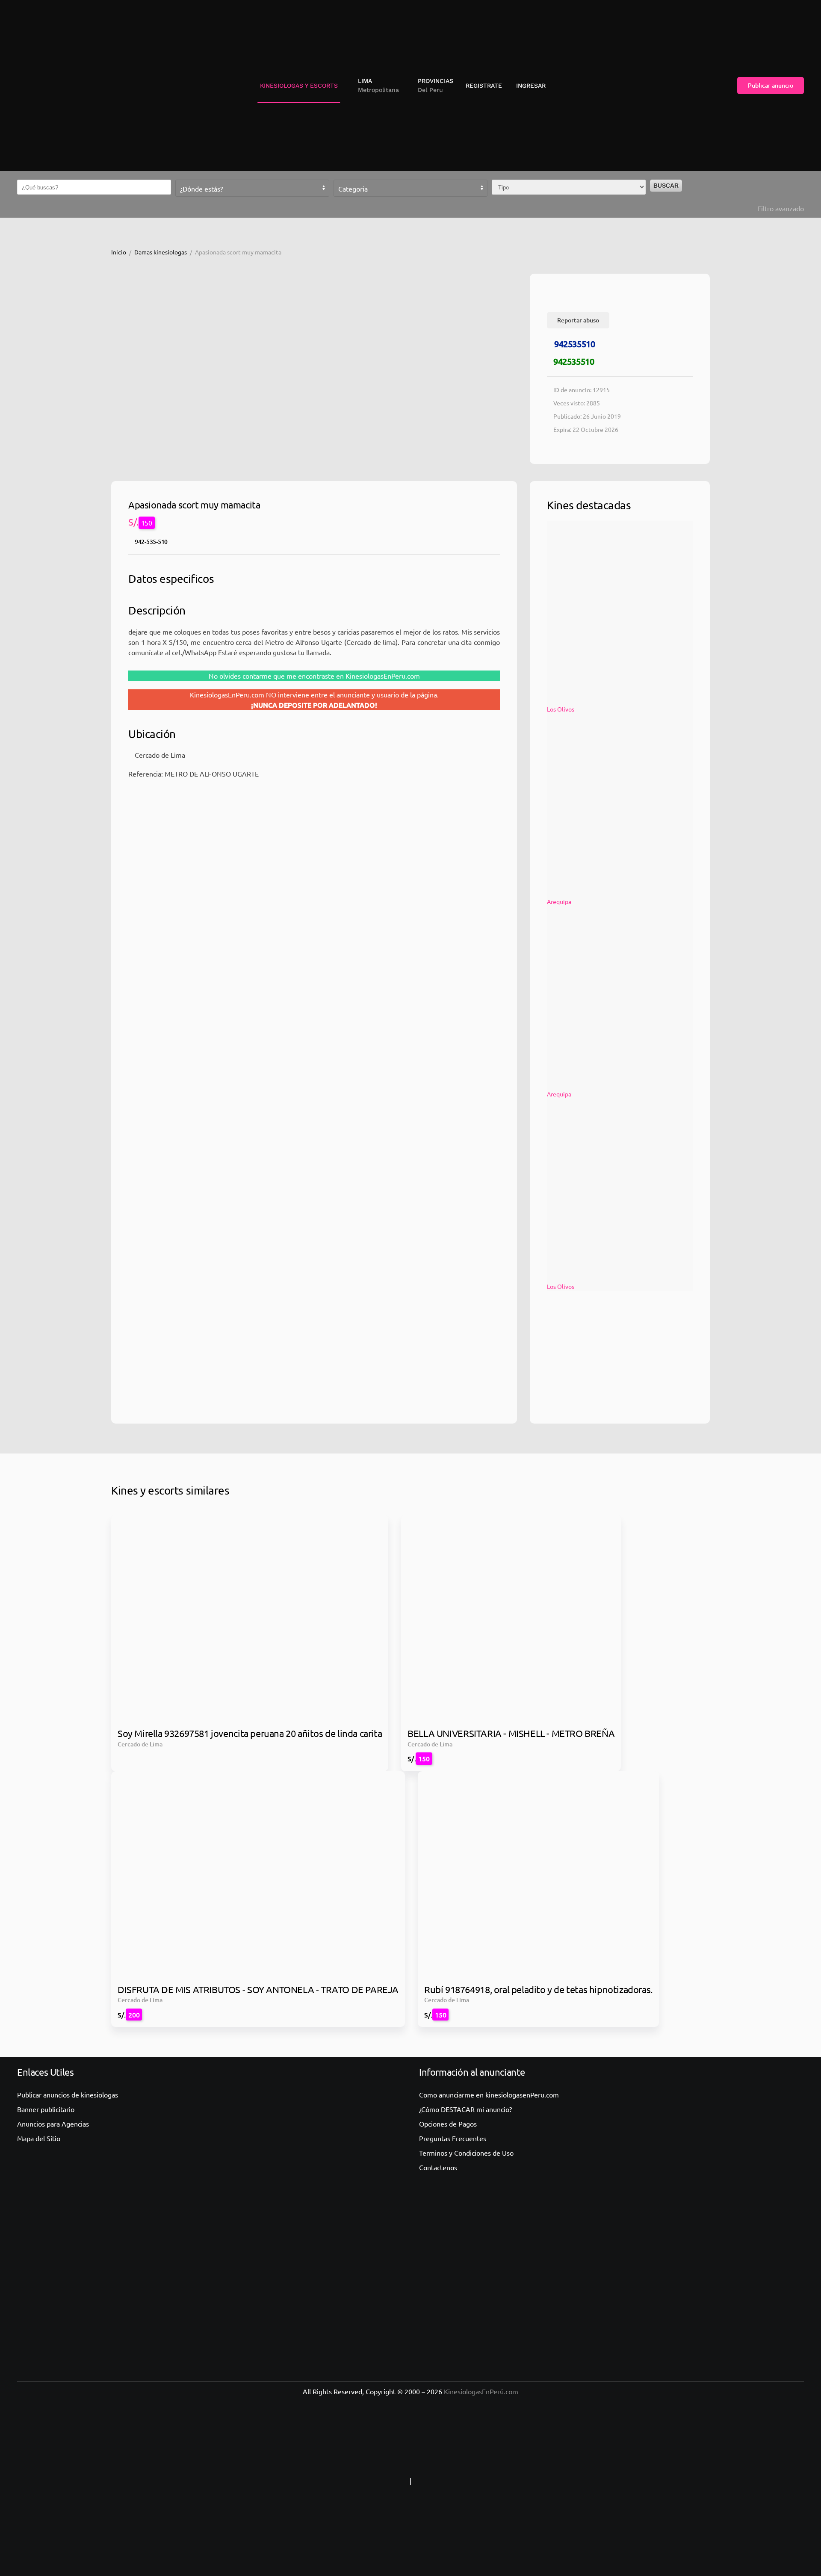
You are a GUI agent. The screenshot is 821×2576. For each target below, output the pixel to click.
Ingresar (531, 86)
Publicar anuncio (771, 85)
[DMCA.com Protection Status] (467, 2481)
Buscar (666, 186)
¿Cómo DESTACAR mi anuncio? (465, 2109)
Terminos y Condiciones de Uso (466, 2153)
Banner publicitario (46, 2109)
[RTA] (354, 2481)
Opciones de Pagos (448, 2124)
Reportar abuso (578, 320)
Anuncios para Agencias (53, 2124)
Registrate (484, 86)
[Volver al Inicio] (53, 86)
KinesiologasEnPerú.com (481, 2391)
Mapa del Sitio (39, 2138)
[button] (375, 86)
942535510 (574, 344)
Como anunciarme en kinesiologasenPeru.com (489, 2094)
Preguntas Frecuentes (453, 2138)
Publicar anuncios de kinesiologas (68, 2094)
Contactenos (438, 2167)
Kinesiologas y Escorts (299, 86)
